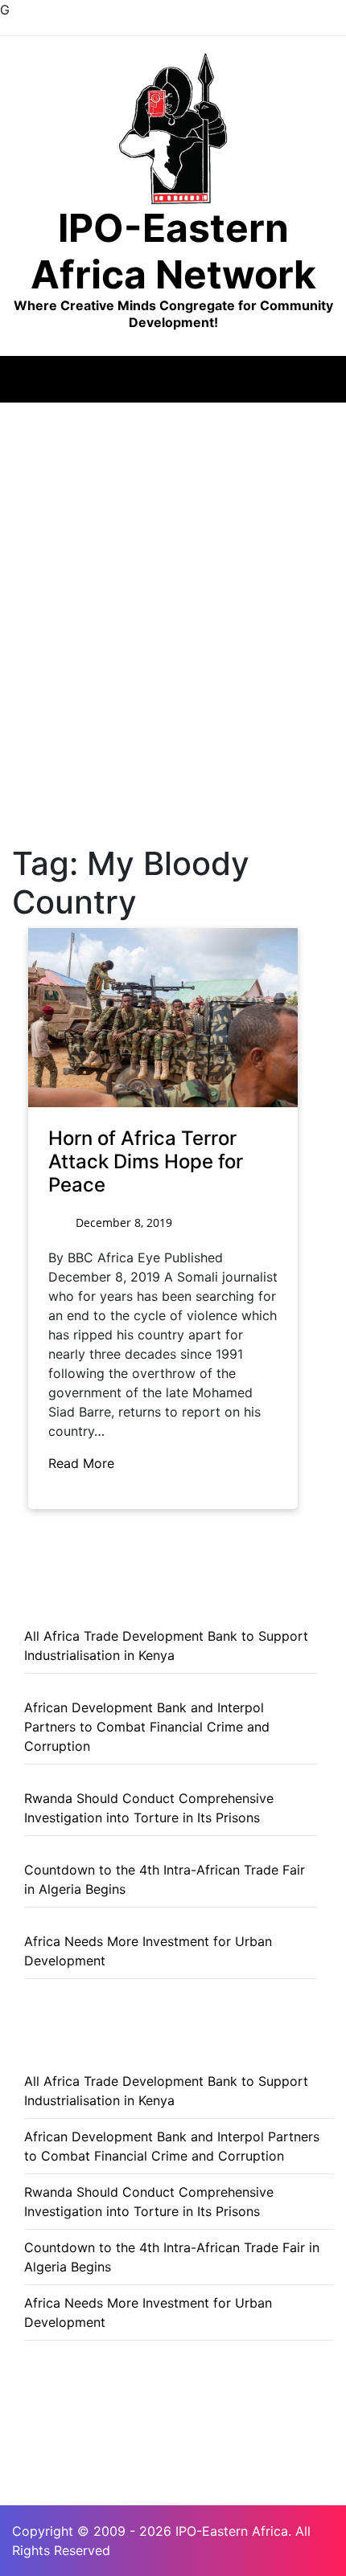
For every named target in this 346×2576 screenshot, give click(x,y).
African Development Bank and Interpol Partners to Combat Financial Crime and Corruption (147, 1727)
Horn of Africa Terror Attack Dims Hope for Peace (146, 1161)
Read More (83, 1463)
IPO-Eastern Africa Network (173, 251)
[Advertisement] (173, 583)
